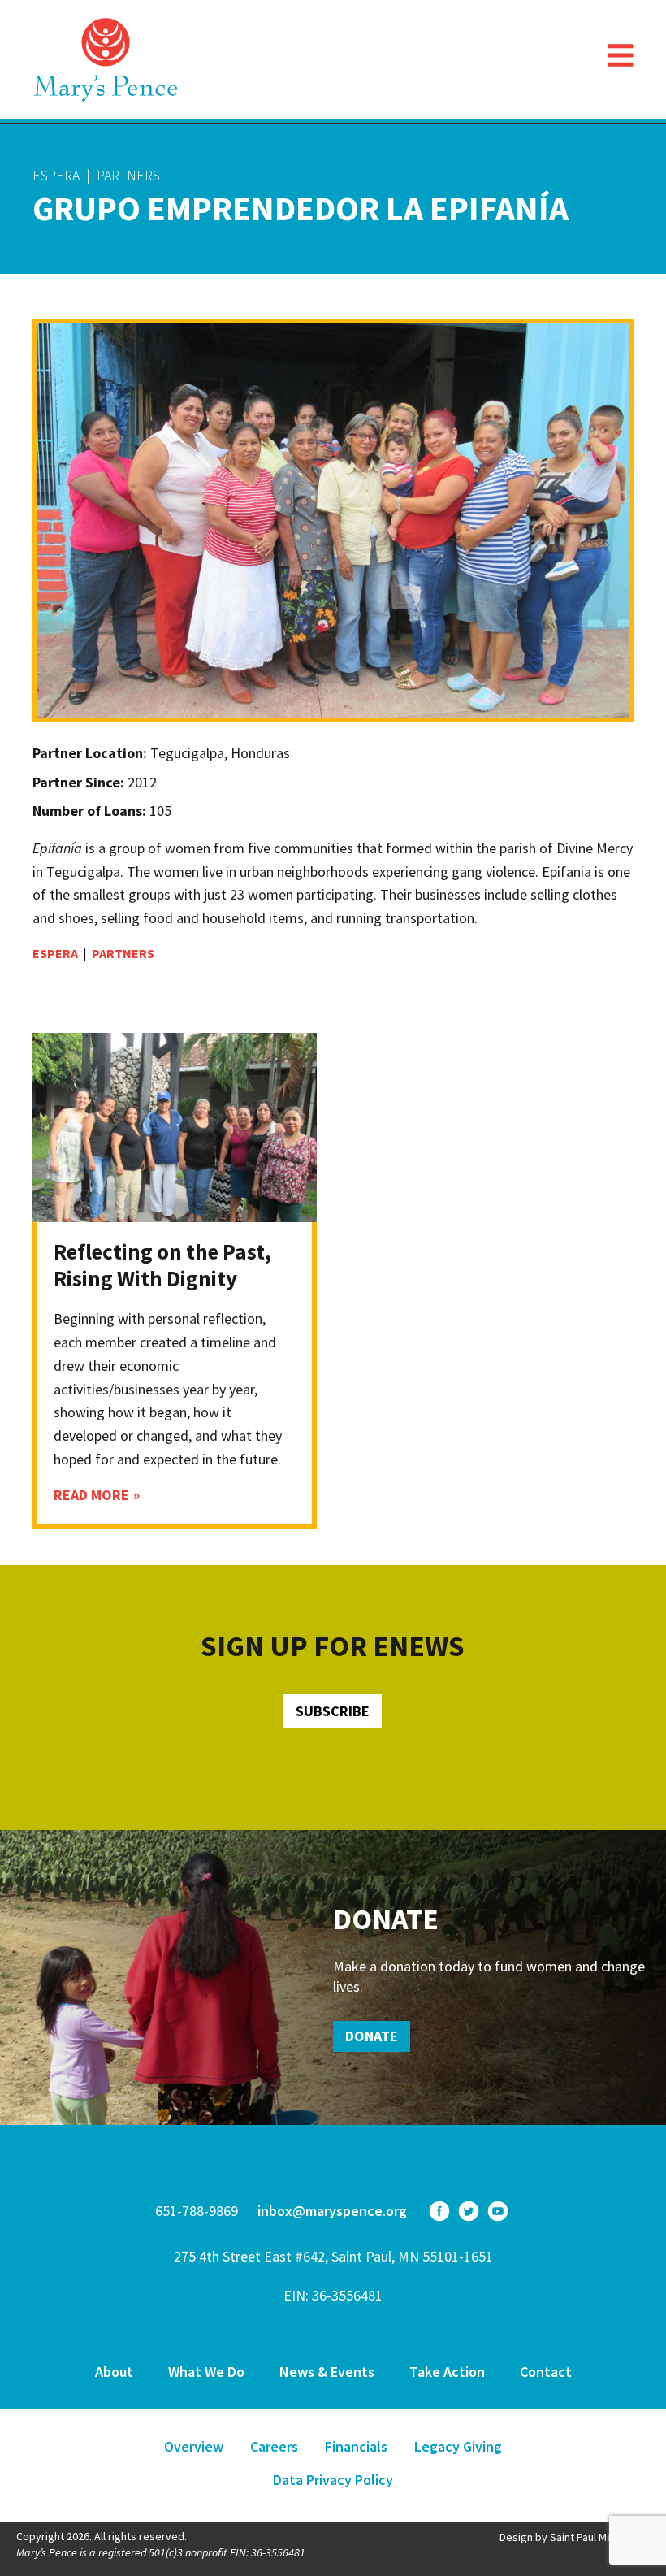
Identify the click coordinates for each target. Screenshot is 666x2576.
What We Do (206, 2372)
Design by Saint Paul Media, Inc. (575, 2537)
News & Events (327, 2372)
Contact (546, 2372)
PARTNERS (128, 175)
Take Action (447, 2372)
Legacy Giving (458, 2446)
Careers (274, 2446)
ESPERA (56, 175)
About (114, 2372)
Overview (194, 2446)
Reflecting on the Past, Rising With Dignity (162, 1264)
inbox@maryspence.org (332, 2211)
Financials (356, 2446)
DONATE (372, 2036)
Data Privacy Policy (333, 2480)
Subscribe (333, 1711)
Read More (91, 1495)
